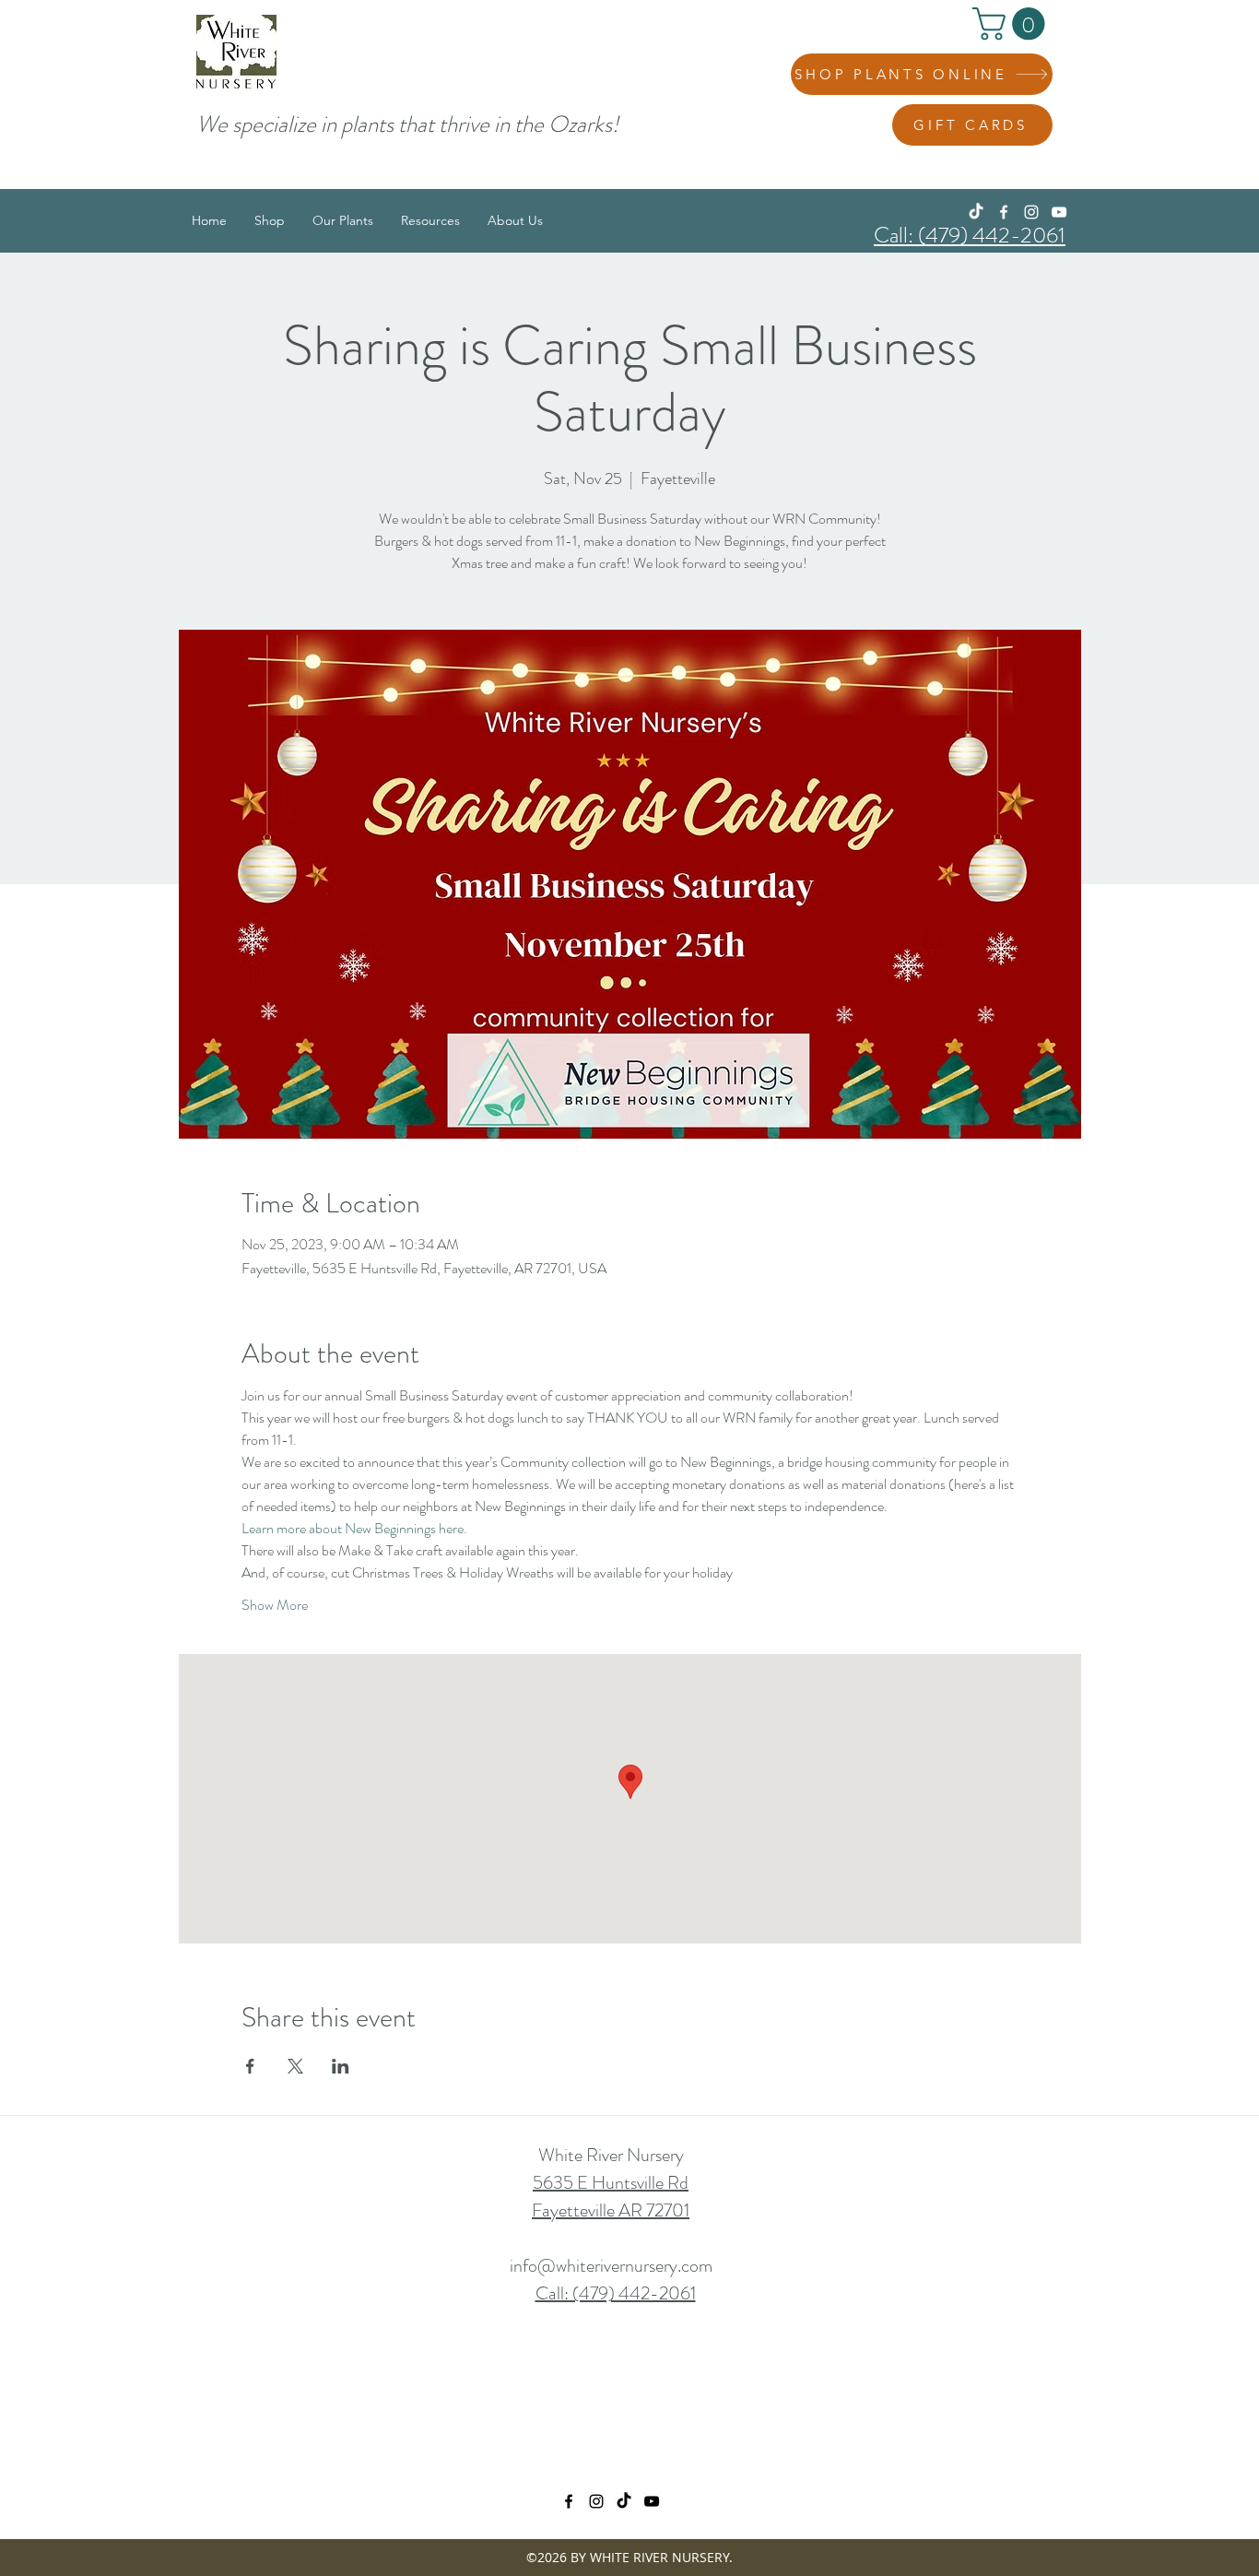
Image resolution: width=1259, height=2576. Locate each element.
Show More (275, 1605)
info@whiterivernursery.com (611, 2266)
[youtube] (1059, 212)
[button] (1012, 24)
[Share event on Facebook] (250, 2066)
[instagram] (1031, 212)
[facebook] (1004, 212)
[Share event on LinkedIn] (341, 2066)
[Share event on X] (295, 2066)
